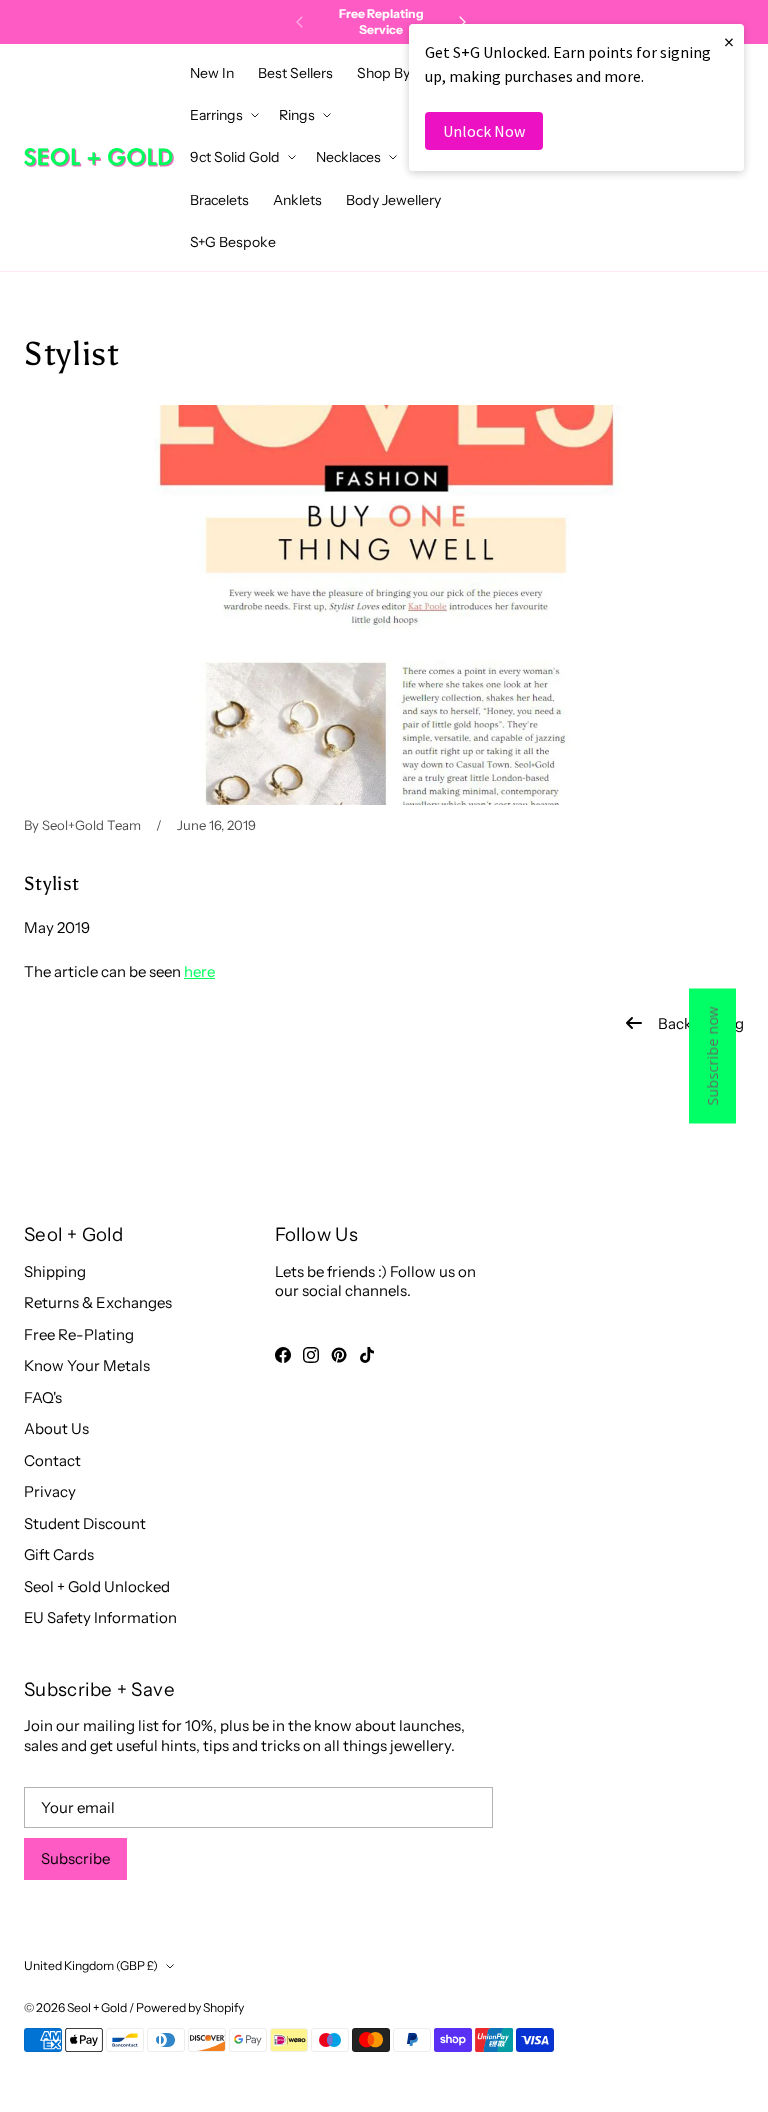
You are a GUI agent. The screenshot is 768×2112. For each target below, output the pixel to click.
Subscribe (75, 1858)
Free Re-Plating (79, 1334)
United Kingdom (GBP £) (91, 1965)
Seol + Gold (97, 2007)
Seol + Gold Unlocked (97, 1586)
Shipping (55, 1271)
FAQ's (43, 1397)
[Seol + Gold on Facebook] (283, 1355)
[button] (389, 73)
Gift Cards (59, 1554)
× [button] (729, 41)
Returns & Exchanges (98, 1302)
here (199, 971)
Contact (52, 1460)
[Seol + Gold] (99, 157)
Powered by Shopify (190, 2007)
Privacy (50, 1491)
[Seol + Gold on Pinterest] (339, 1355)
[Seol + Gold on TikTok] (367, 1355)
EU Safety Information (100, 1617)
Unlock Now (484, 131)
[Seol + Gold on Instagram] (311, 1355)
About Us (56, 1428)
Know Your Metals (87, 1365)
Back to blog (701, 1023)
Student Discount (85, 1523)
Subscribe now (712, 1056)
